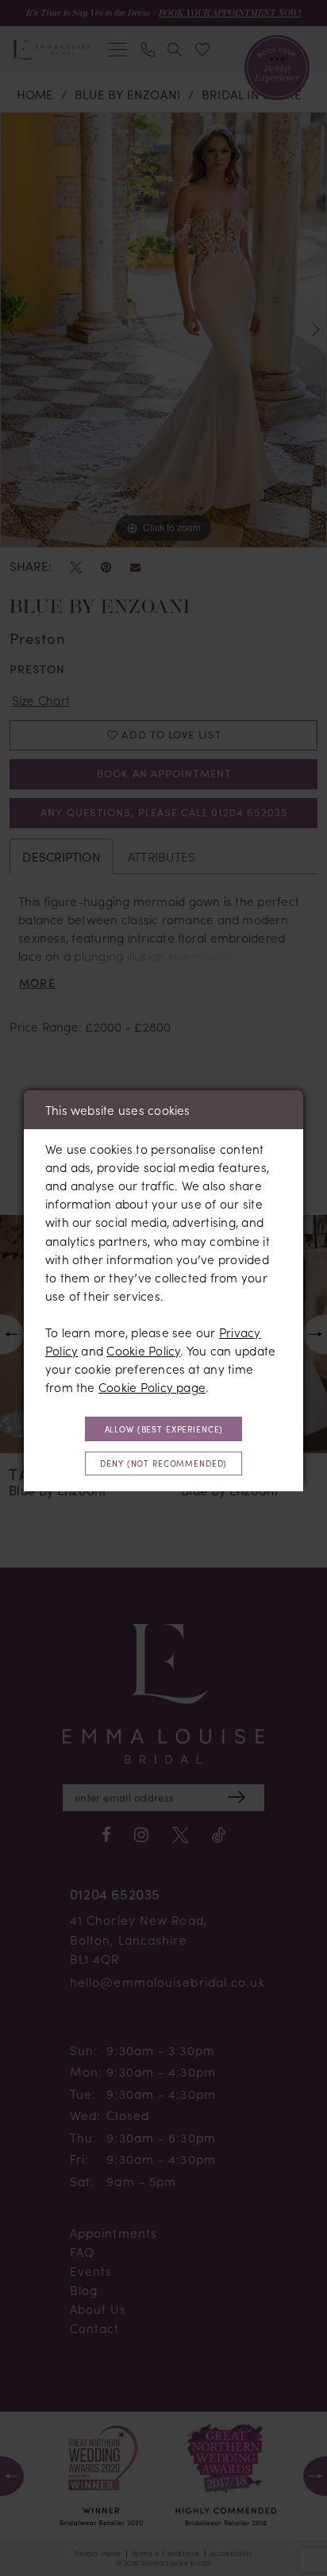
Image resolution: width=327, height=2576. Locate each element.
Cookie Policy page (152, 1387)
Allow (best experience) (164, 1429)
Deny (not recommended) (163, 1463)
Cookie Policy (143, 1350)
